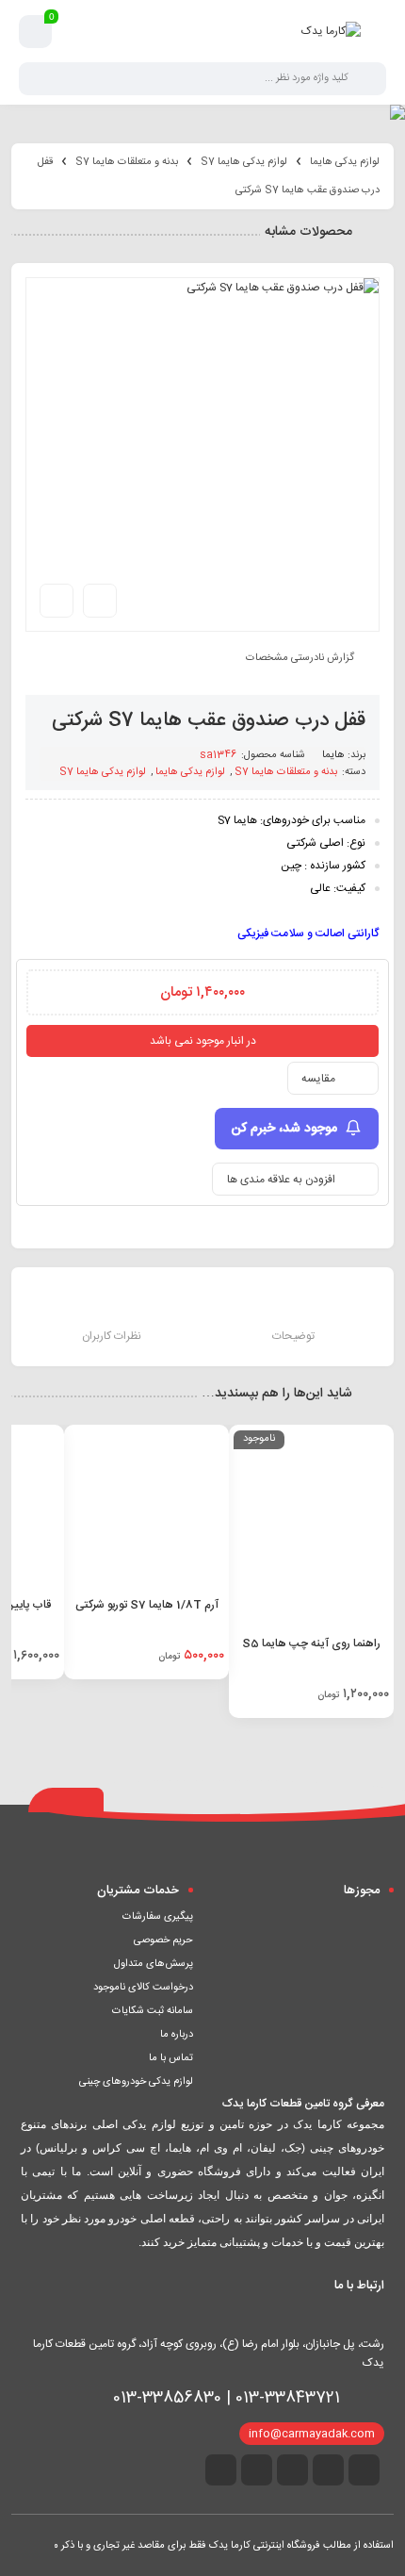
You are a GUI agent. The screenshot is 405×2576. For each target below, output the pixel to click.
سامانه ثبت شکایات (153, 2011)
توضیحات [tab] (293, 1336)
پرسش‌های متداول (154, 1964)
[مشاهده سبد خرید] (36, 32)
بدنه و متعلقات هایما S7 (127, 162)
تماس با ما (171, 2058)
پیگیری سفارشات (158, 1917)
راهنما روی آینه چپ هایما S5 (311, 1643)
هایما (333, 755)
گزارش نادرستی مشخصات (300, 658)
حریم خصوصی (163, 1940)
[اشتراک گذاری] (100, 601)
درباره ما (177, 2035)
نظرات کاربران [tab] (112, 1336)
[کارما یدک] (331, 31)
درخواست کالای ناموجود (143, 1988)
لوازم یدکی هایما (345, 162)
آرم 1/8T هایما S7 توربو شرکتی (147, 1605)
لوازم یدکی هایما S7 (244, 162)
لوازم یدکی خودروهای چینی (136, 2082)
